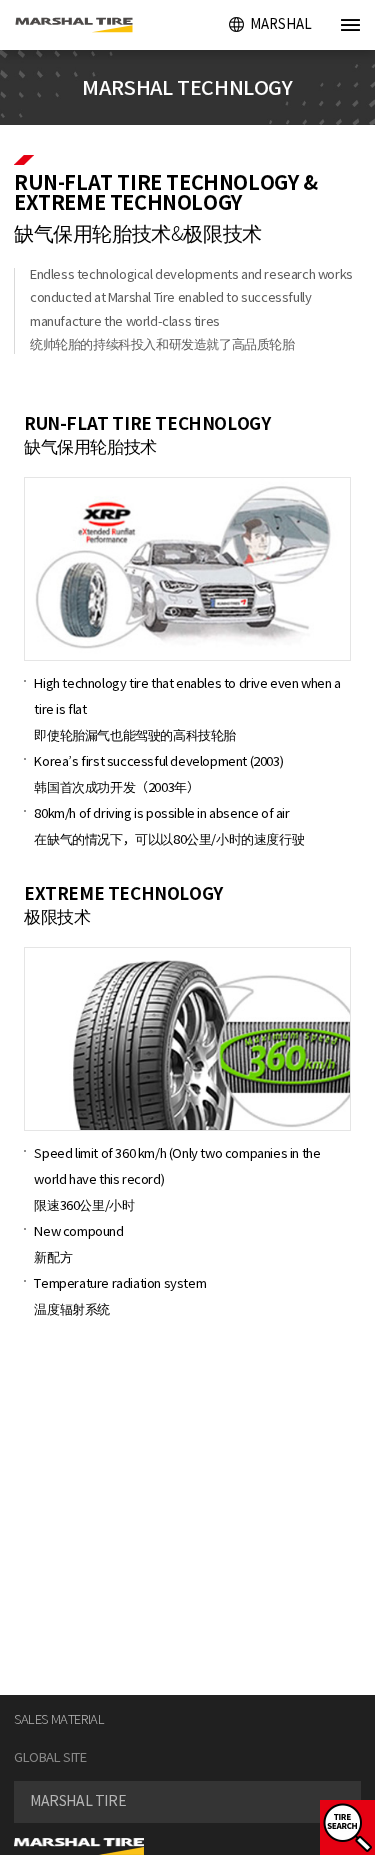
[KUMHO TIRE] (82, 25)
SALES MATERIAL (59, 1719)
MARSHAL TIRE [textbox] (78, 1801)
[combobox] (187, 1802)
